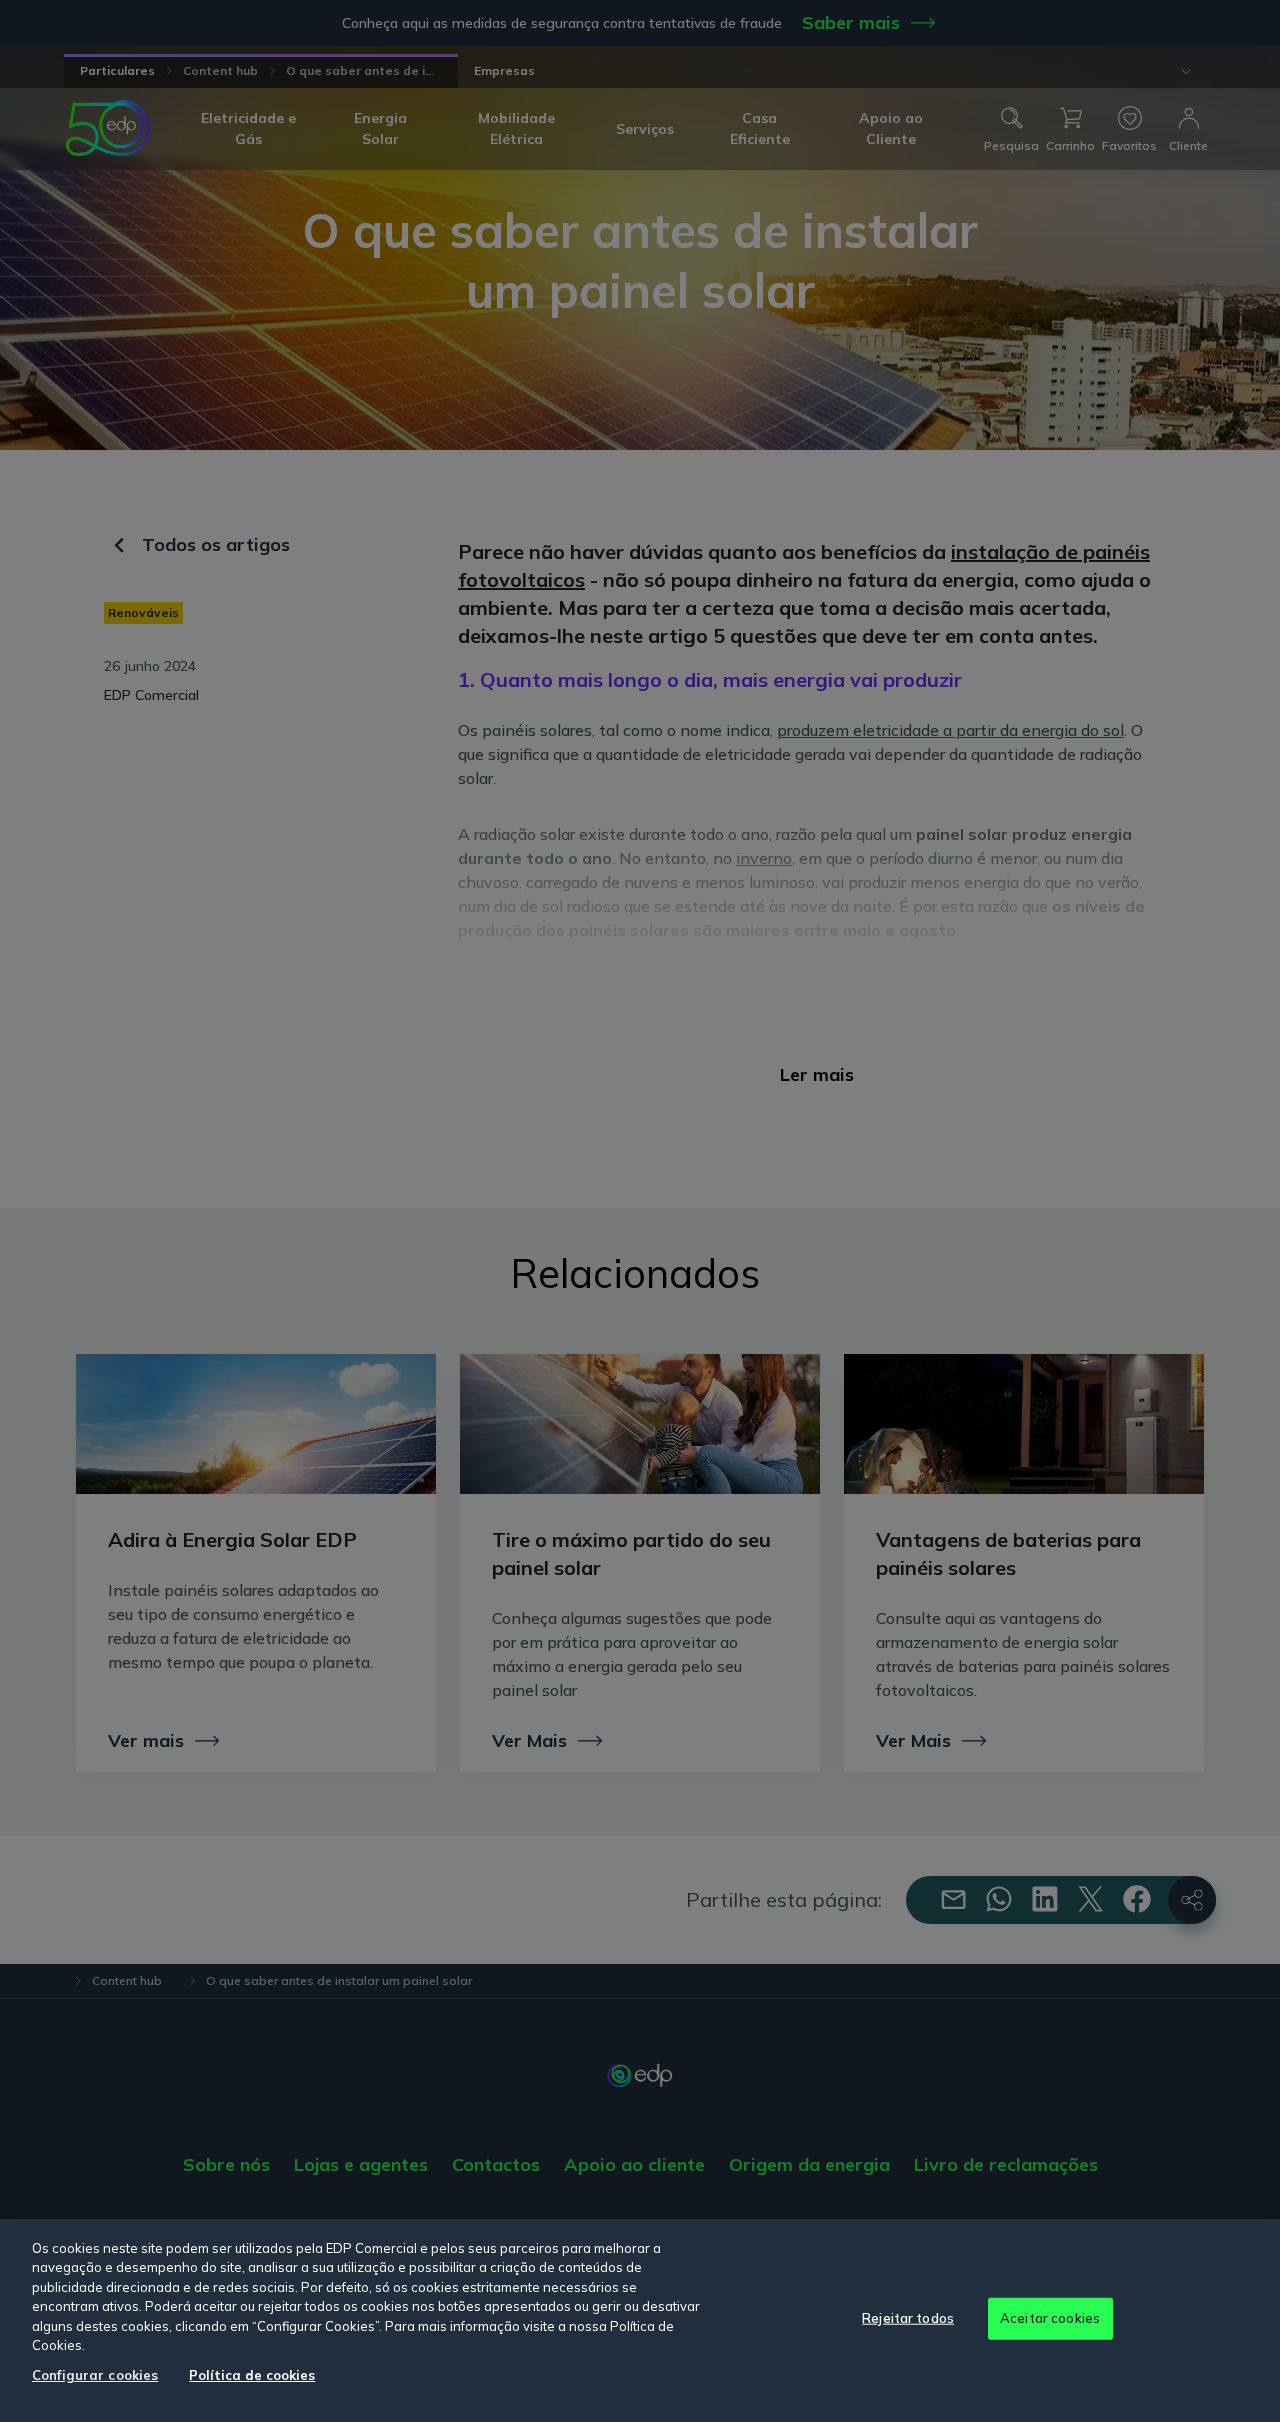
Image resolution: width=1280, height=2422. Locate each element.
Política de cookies (252, 2375)
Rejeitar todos (908, 2318)
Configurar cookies (95, 2375)
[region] (640, 2320)
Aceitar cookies (1050, 2318)
